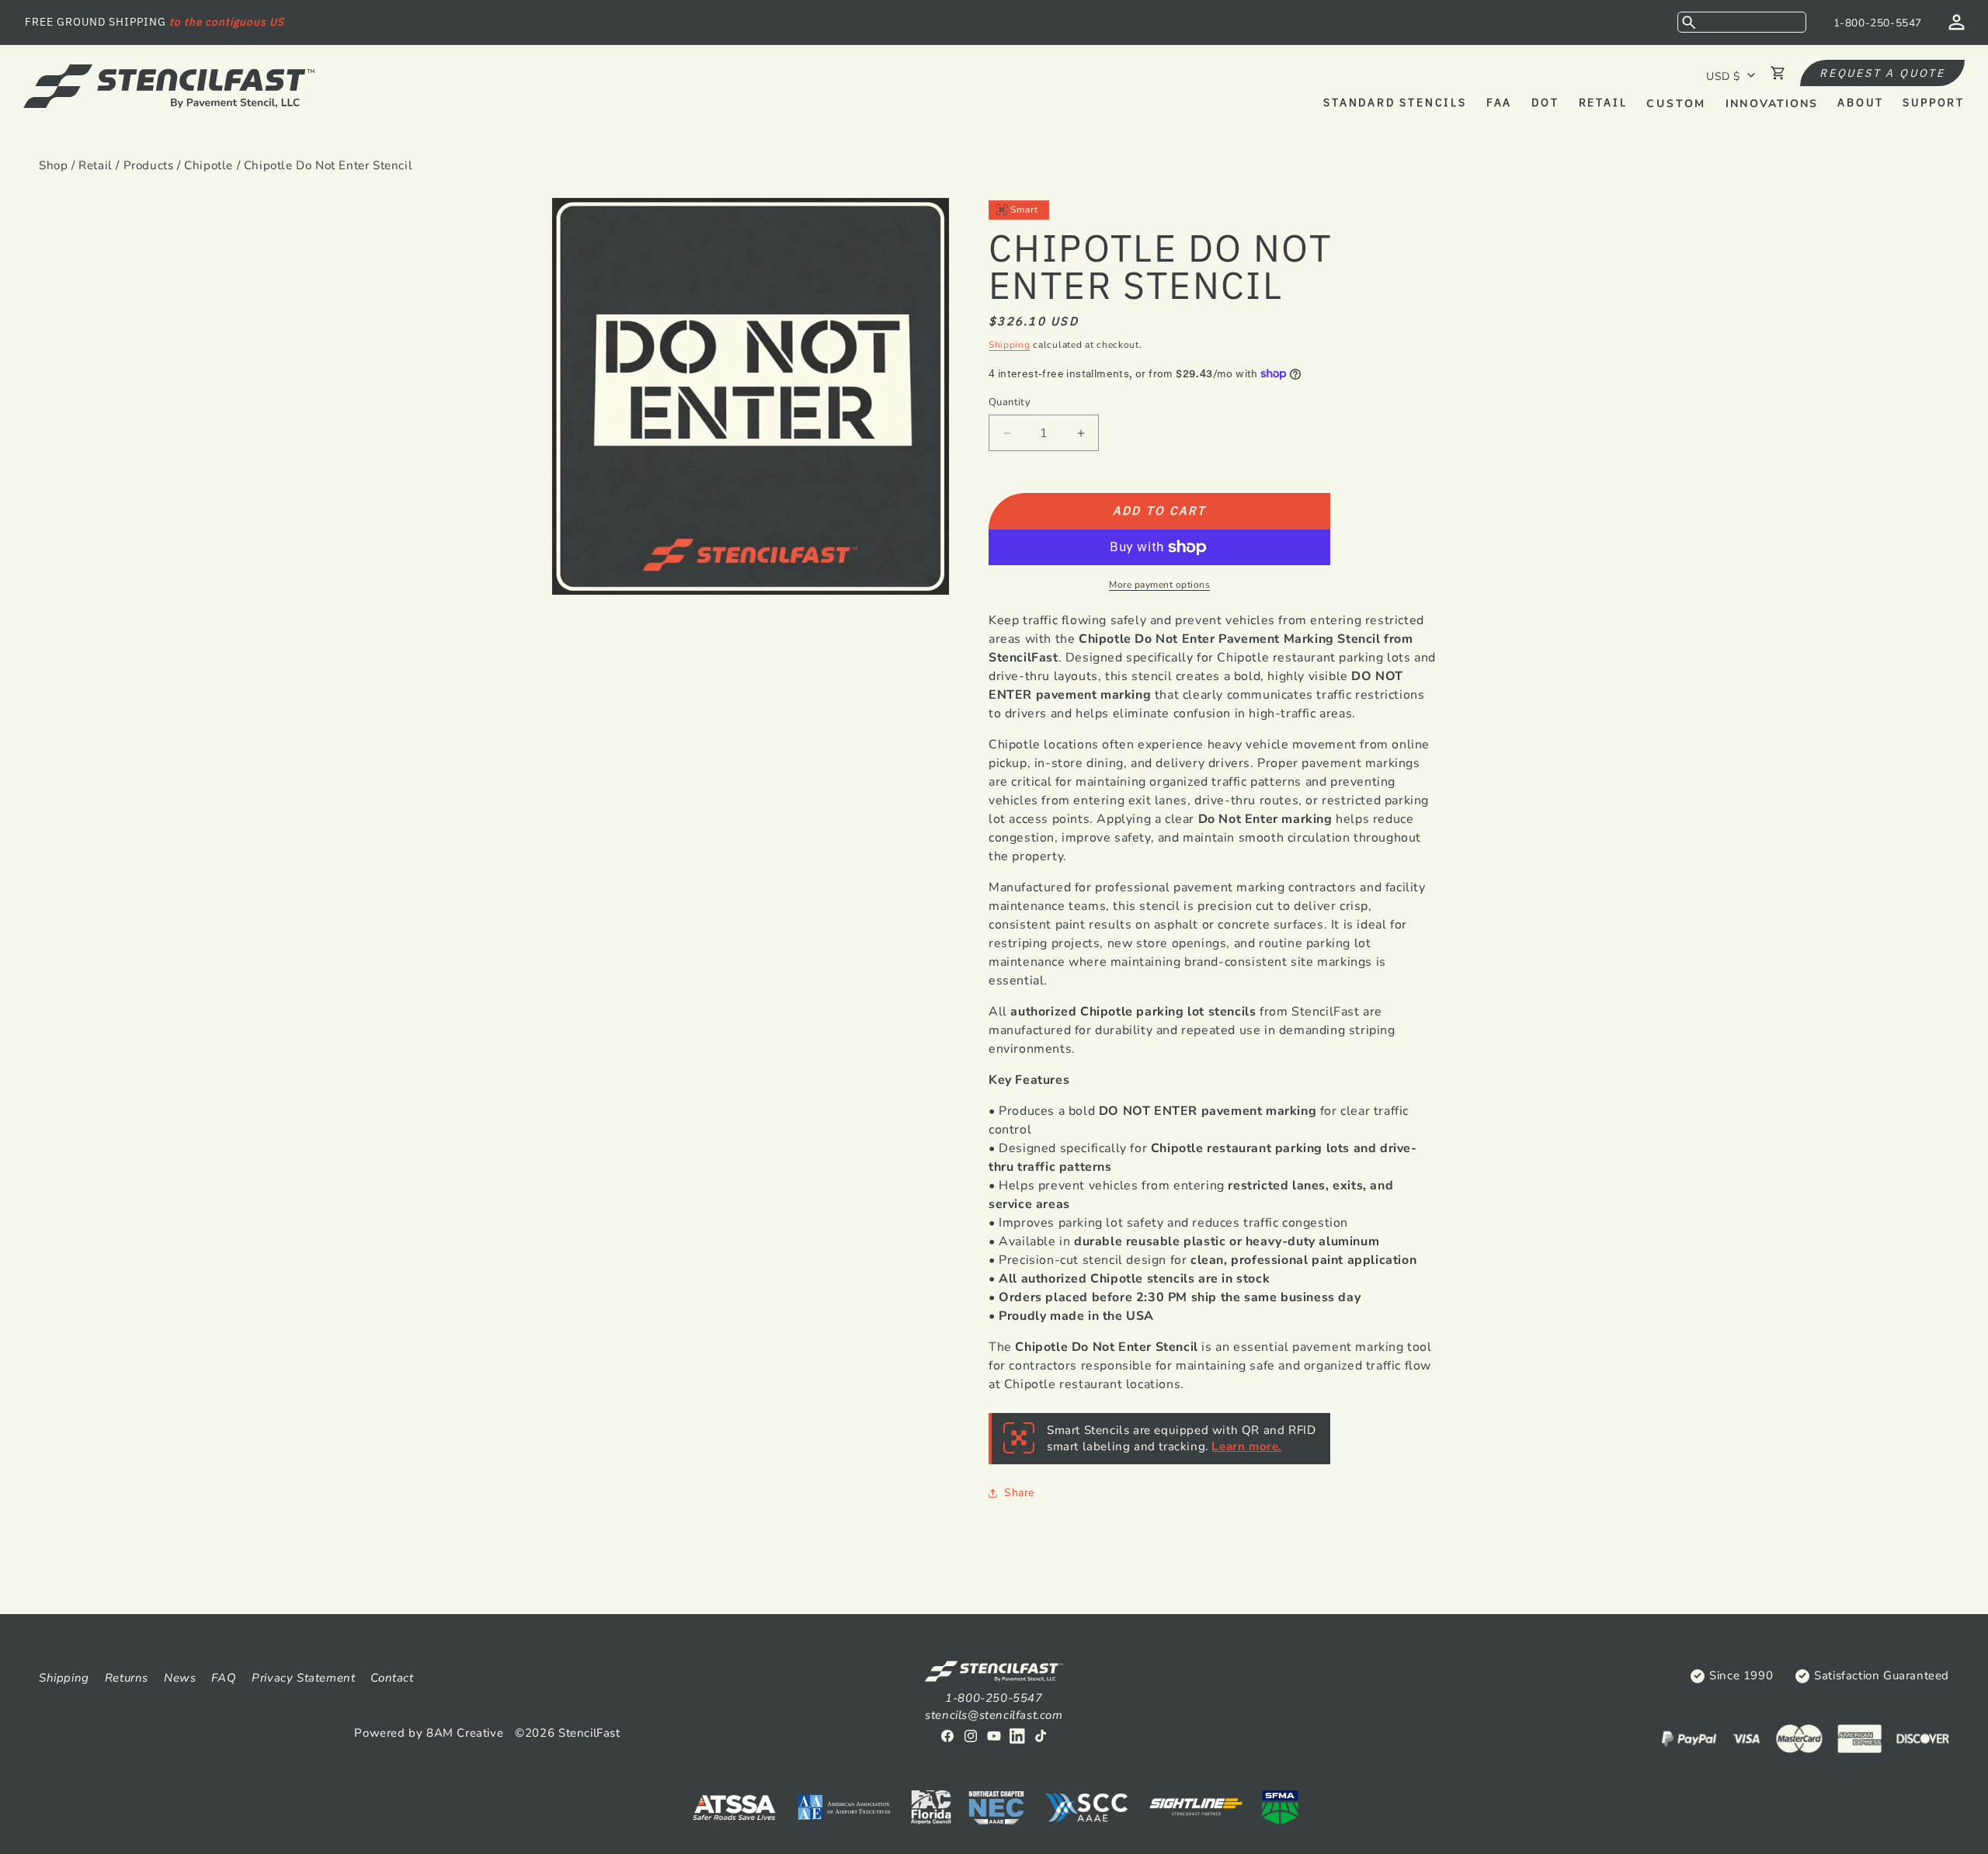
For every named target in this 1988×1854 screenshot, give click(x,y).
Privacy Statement (303, 1678)
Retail (96, 165)
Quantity (1010, 402)
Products (149, 165)
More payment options (1159, 585)
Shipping (1010, 345)
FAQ (224, 1678)
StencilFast (589, 1733)
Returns (127, 1678)
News (180, 1678)
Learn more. (1247, 1446)
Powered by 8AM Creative (429, 1733)
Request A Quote (1882, 73)
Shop (53, 165)
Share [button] (1019, 1493)
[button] (1742, 22)
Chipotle (209, 165)
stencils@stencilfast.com (994, 1715)
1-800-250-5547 (1878, 23)
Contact (392, 1678)
